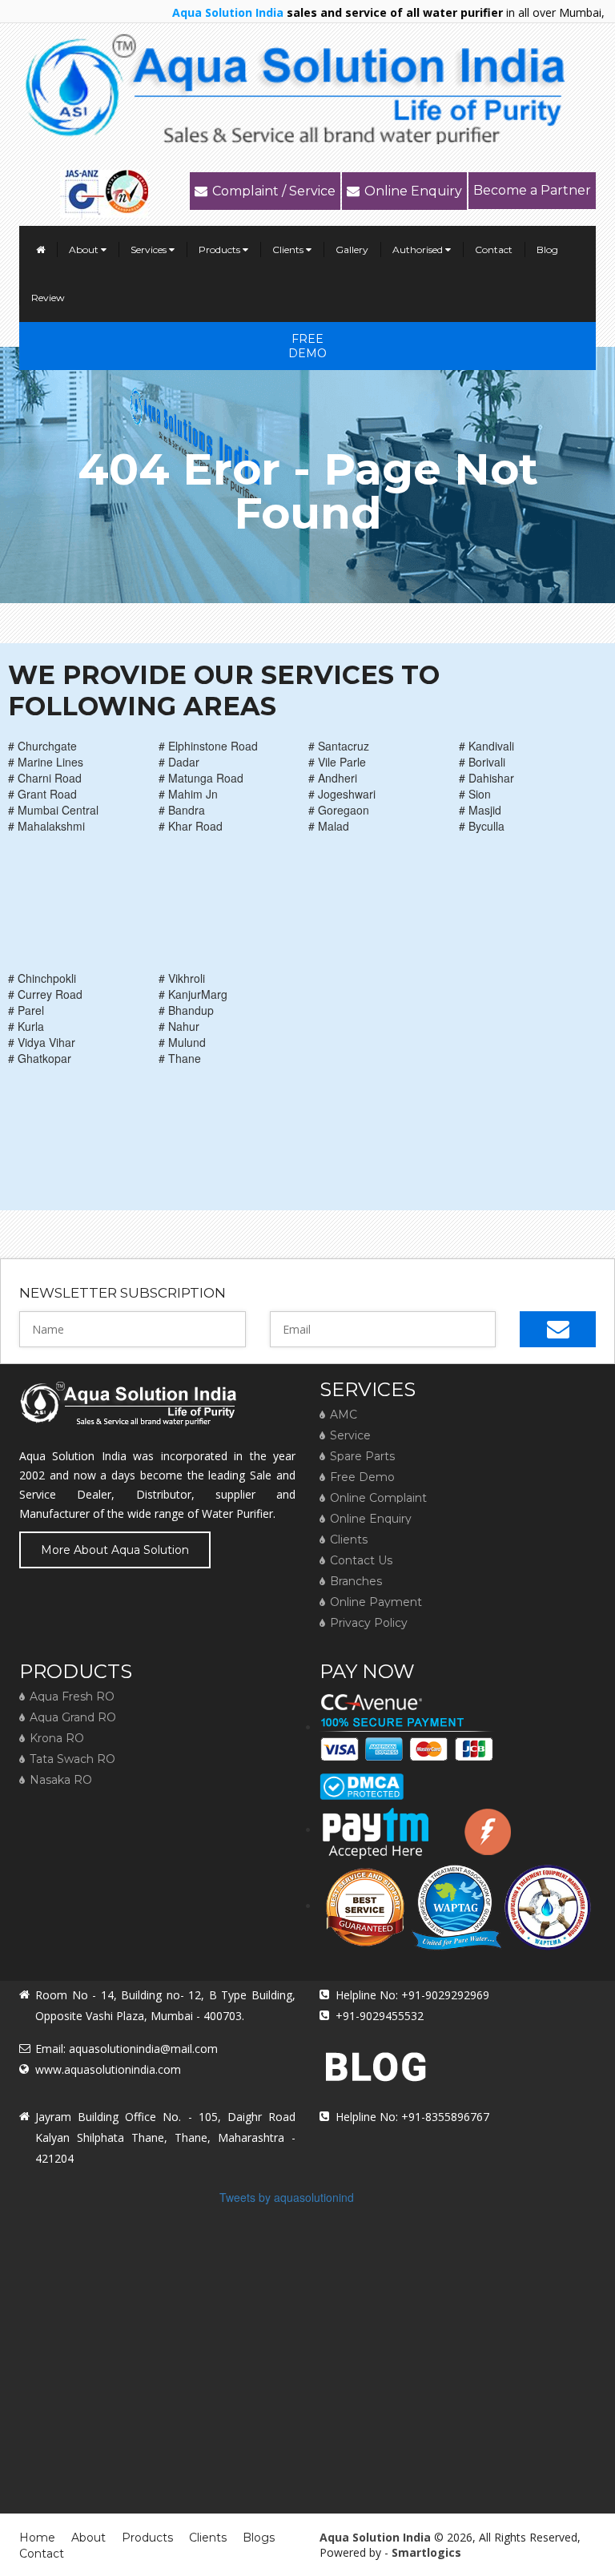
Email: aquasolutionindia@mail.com (127, 2049)
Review (48, 298)
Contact (494, 250)
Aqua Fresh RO (72, 1697)
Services (150, 250)
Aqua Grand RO (73, 1717)
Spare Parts (362, 1456)
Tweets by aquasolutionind (287, 2197)
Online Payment (376, 1602)
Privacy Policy (369, 1623)
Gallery (352, 250)
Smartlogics (426, 2552)
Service (350, 1435)
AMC (344, 1415)
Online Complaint (378, 1498)
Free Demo (307, 346)
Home (37, 2538)
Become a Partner (532, 190)
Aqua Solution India (375, 2537)
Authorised (419, 250)
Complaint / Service (274, 191)
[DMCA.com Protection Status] (362, 1781)
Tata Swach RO (72, 1759)
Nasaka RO (61, 1780)
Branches (356, 1581)
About (85, 250)
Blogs (259, 2538)
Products (221, 250)
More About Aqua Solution (115, 1550)
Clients (289, 250)
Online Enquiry (413, 191)
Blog (547, 250)
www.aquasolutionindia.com (108, 2069)
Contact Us (361, 1560)
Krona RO (57, 1738)
